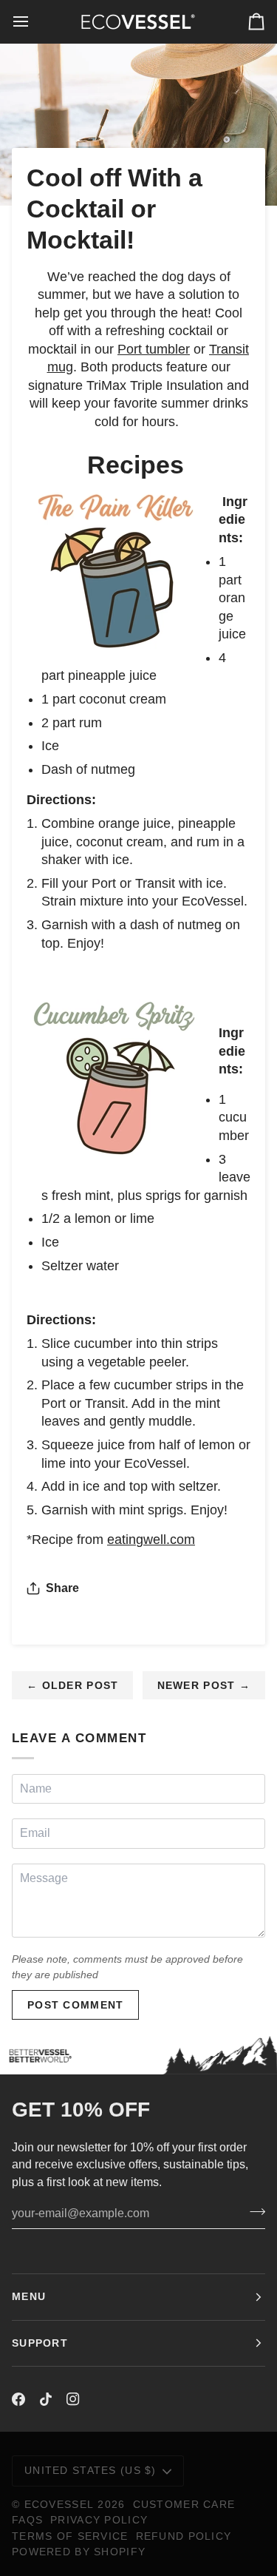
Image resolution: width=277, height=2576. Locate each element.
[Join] (253, 2212)
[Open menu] (34, 21)
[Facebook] (18, 2399)
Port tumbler (154, 349)
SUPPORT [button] (40, 2343)
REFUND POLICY (184, 2536)
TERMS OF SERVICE (70, 2536)
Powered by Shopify (79, 2552)
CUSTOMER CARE (184, 2504)
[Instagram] (73, 2399)
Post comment (75, 2005)
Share (62, 1588)
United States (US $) (90, 2470)
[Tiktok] (46, 2399)
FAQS (27, 2520)
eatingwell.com (151, 1540)
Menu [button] (29, 2296)
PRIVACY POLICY (99, 2520)
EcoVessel (59, 2504)
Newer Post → (204, 1685)
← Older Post (72, 1685)
